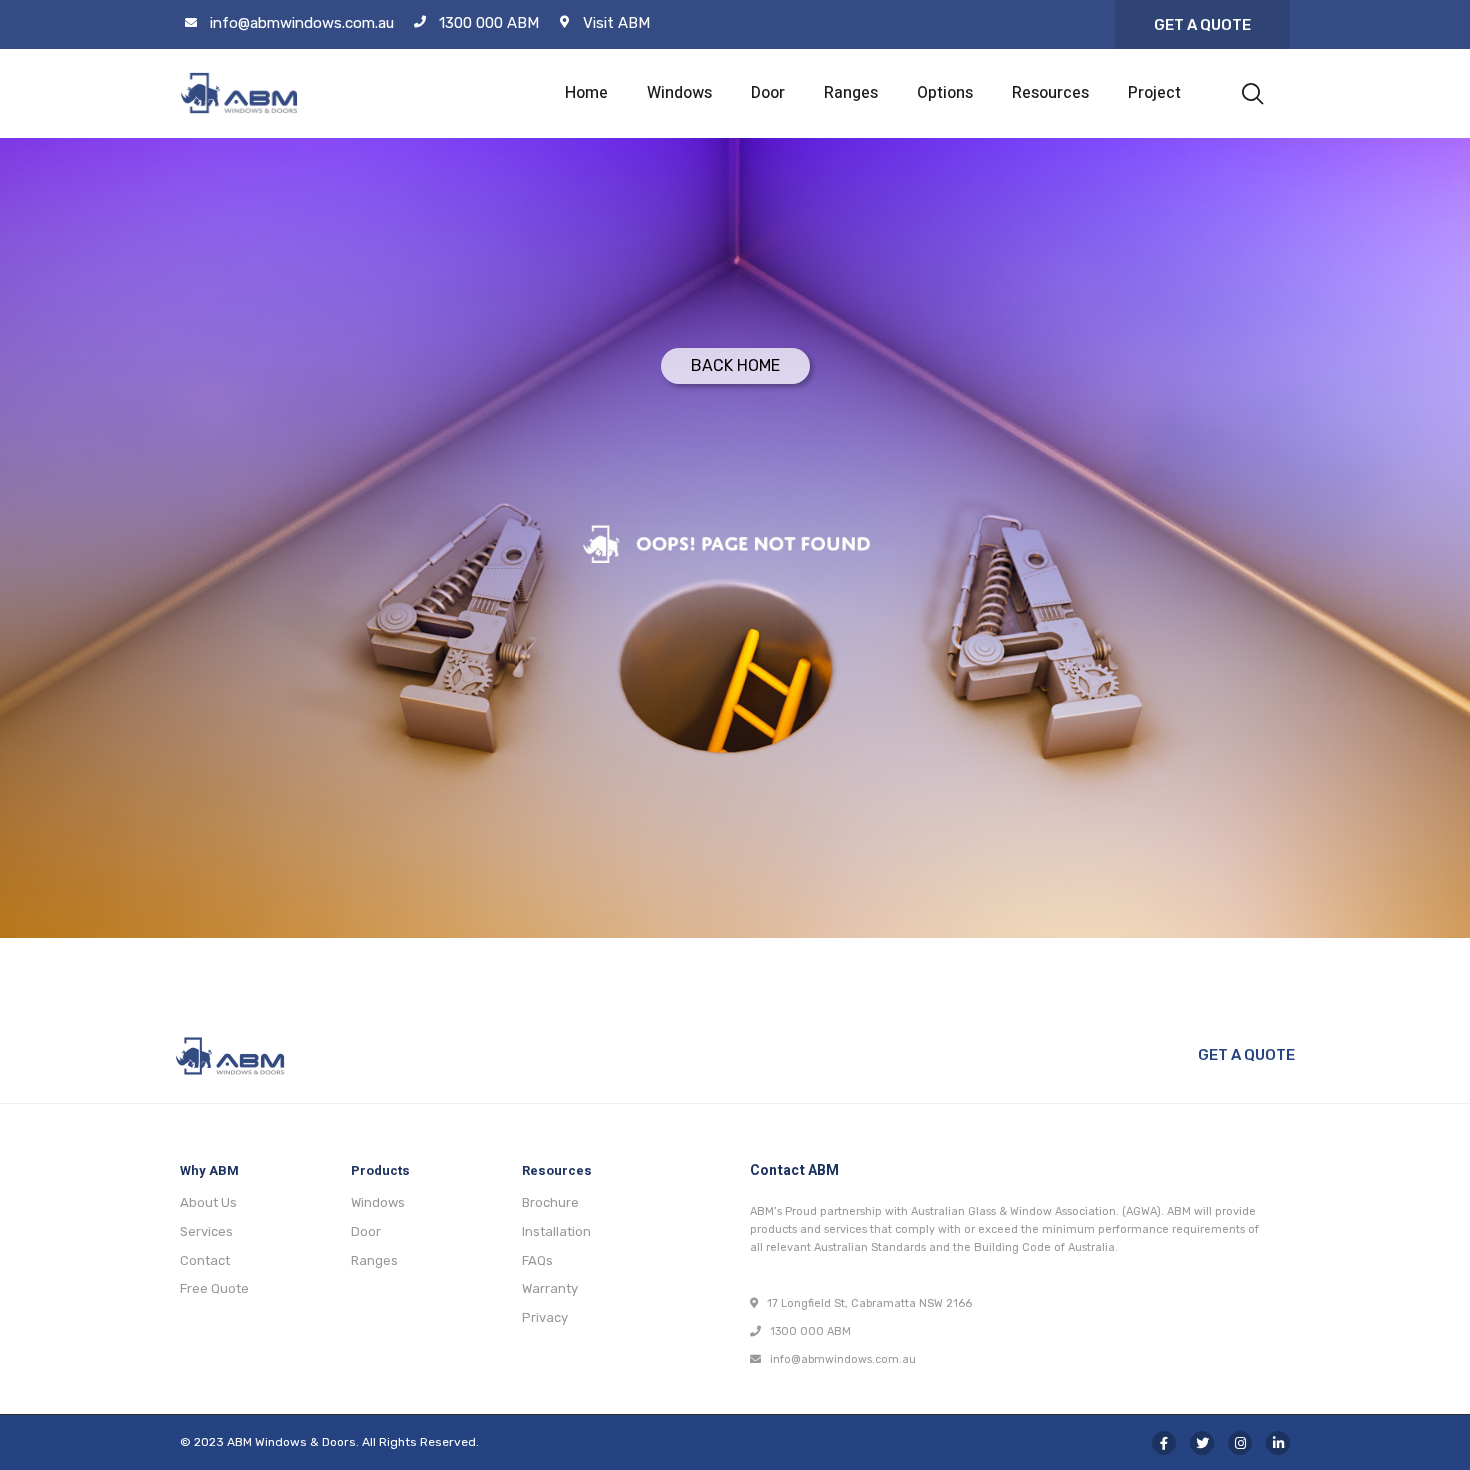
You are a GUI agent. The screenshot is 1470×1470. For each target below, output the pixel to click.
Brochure (550, 1202)
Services (206, 1231)
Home (586, 93)
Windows (679, 93)
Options (945, 93)
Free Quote (214, 1288)
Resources (1050, 93)
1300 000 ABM (489, 23)
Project (1154, 93)
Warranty (550, 1288)
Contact (205, 1260)
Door (768, 93)
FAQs (537, 1260)
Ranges (851, 93)
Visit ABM (616, 23)
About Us (208, 1202)
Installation (556, 1231)
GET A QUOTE (1246, 1055)
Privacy (545, 1317)
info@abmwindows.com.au (302, 23)
